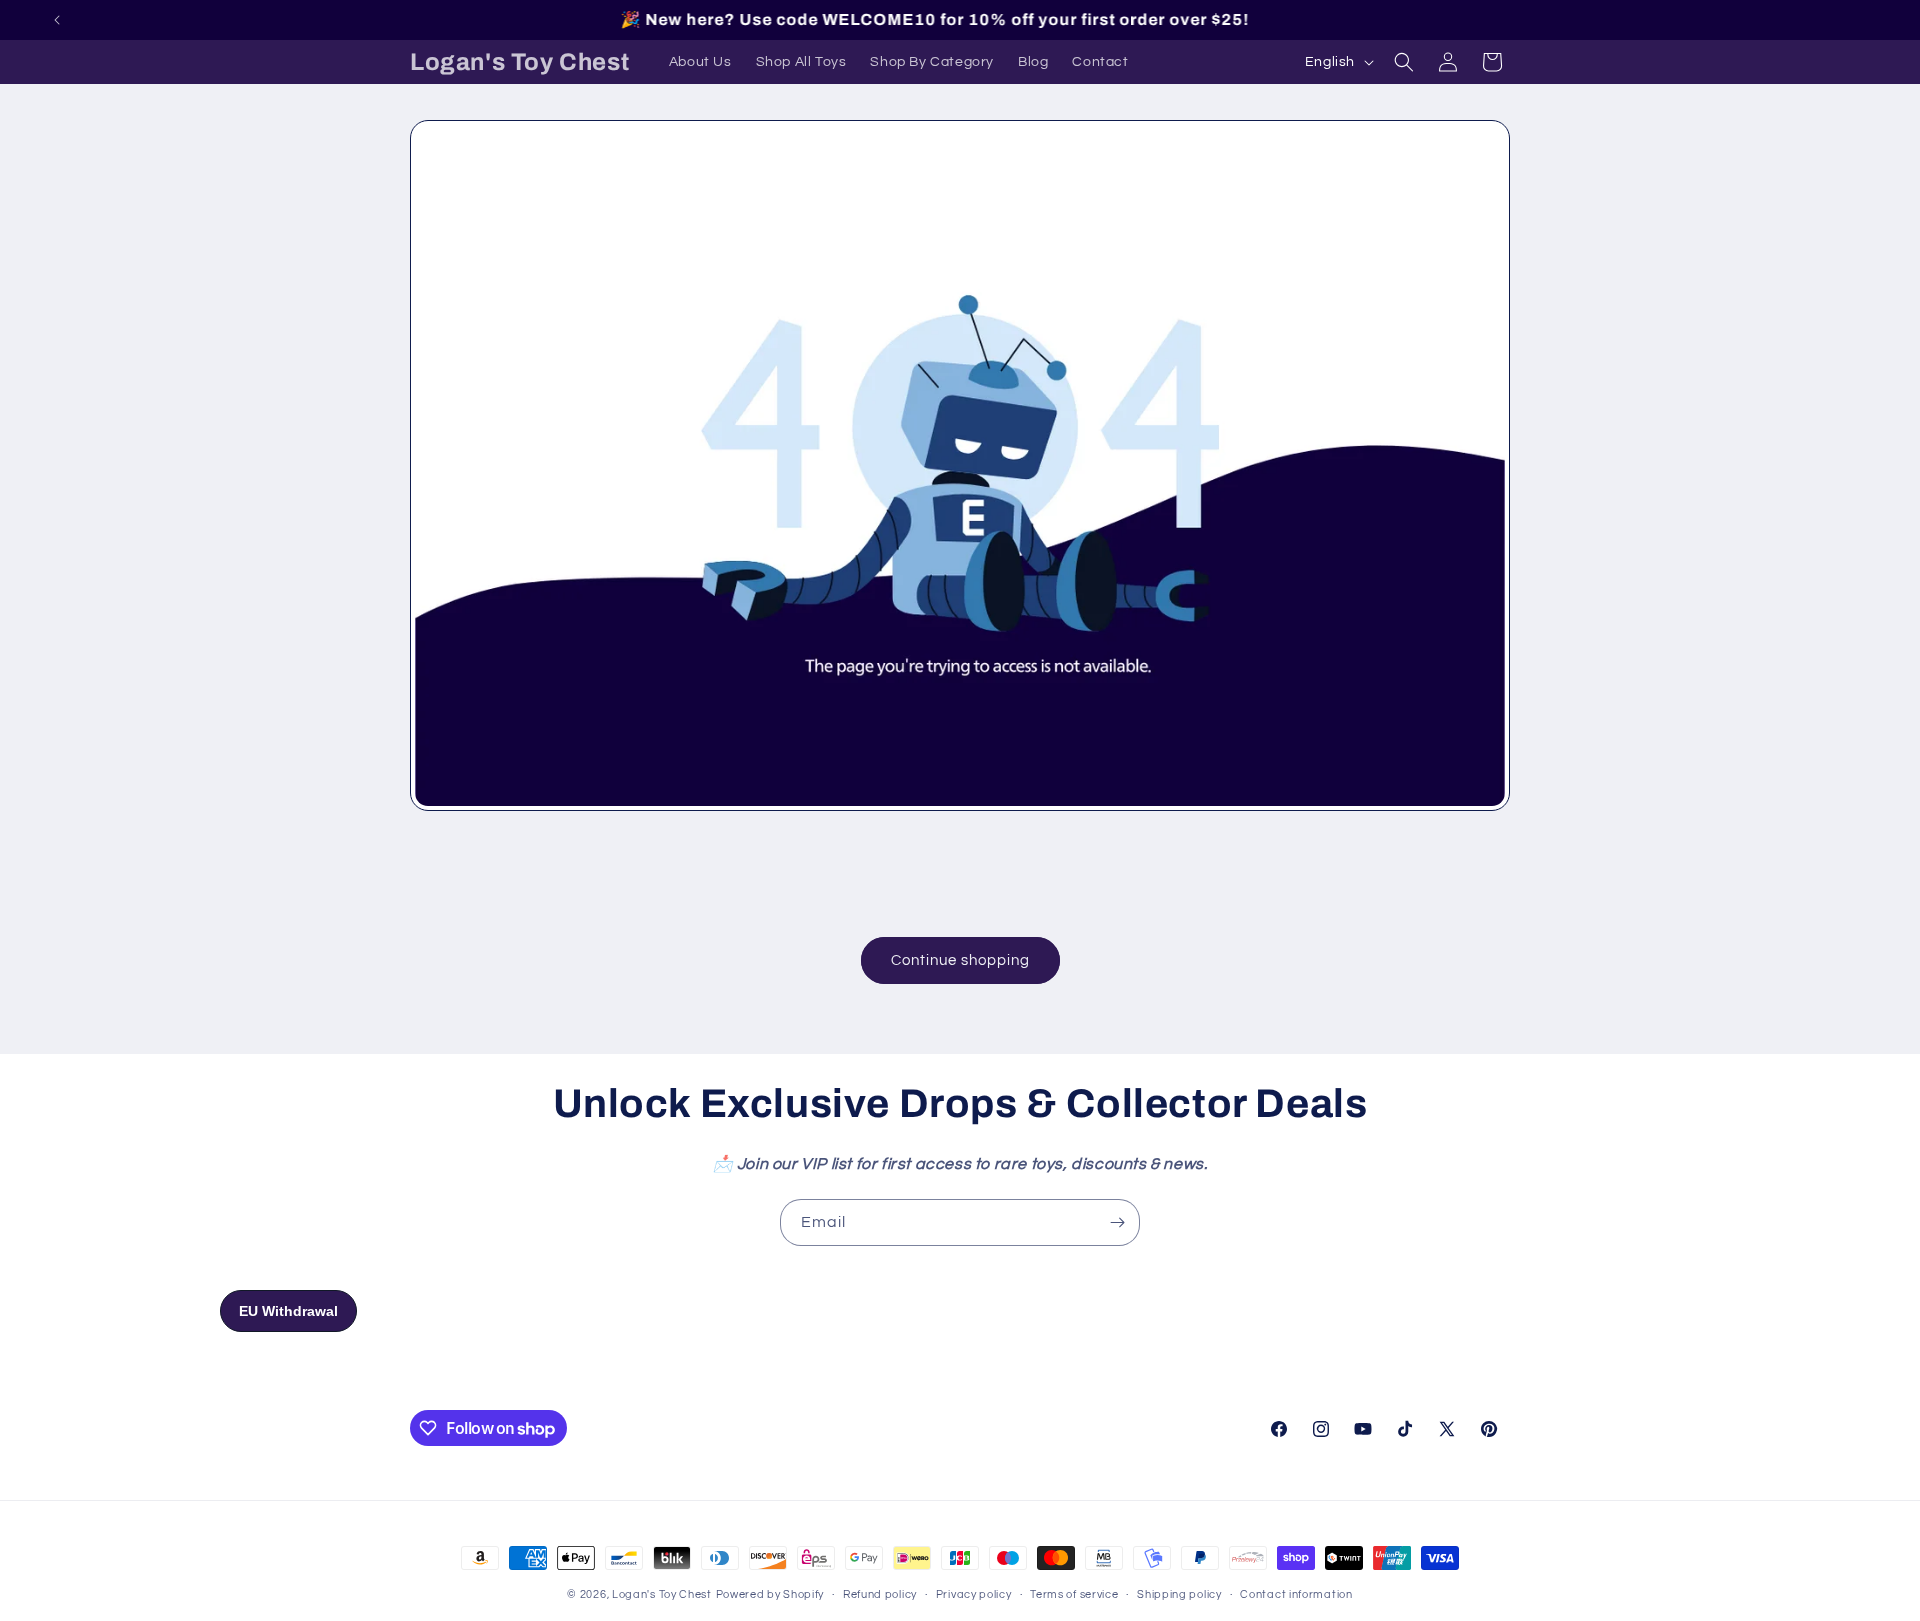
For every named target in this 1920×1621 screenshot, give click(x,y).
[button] (1404, 62)
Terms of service (1074, 1594)
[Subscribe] (1117, 1222)
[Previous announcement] (57, 20)
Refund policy (880, 1594)
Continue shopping (960, 960)
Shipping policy (1179, 1594)
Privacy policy (974, 1594)
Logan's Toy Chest (662, 1594)
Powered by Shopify (770, 1594)
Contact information (1296, 1594)
